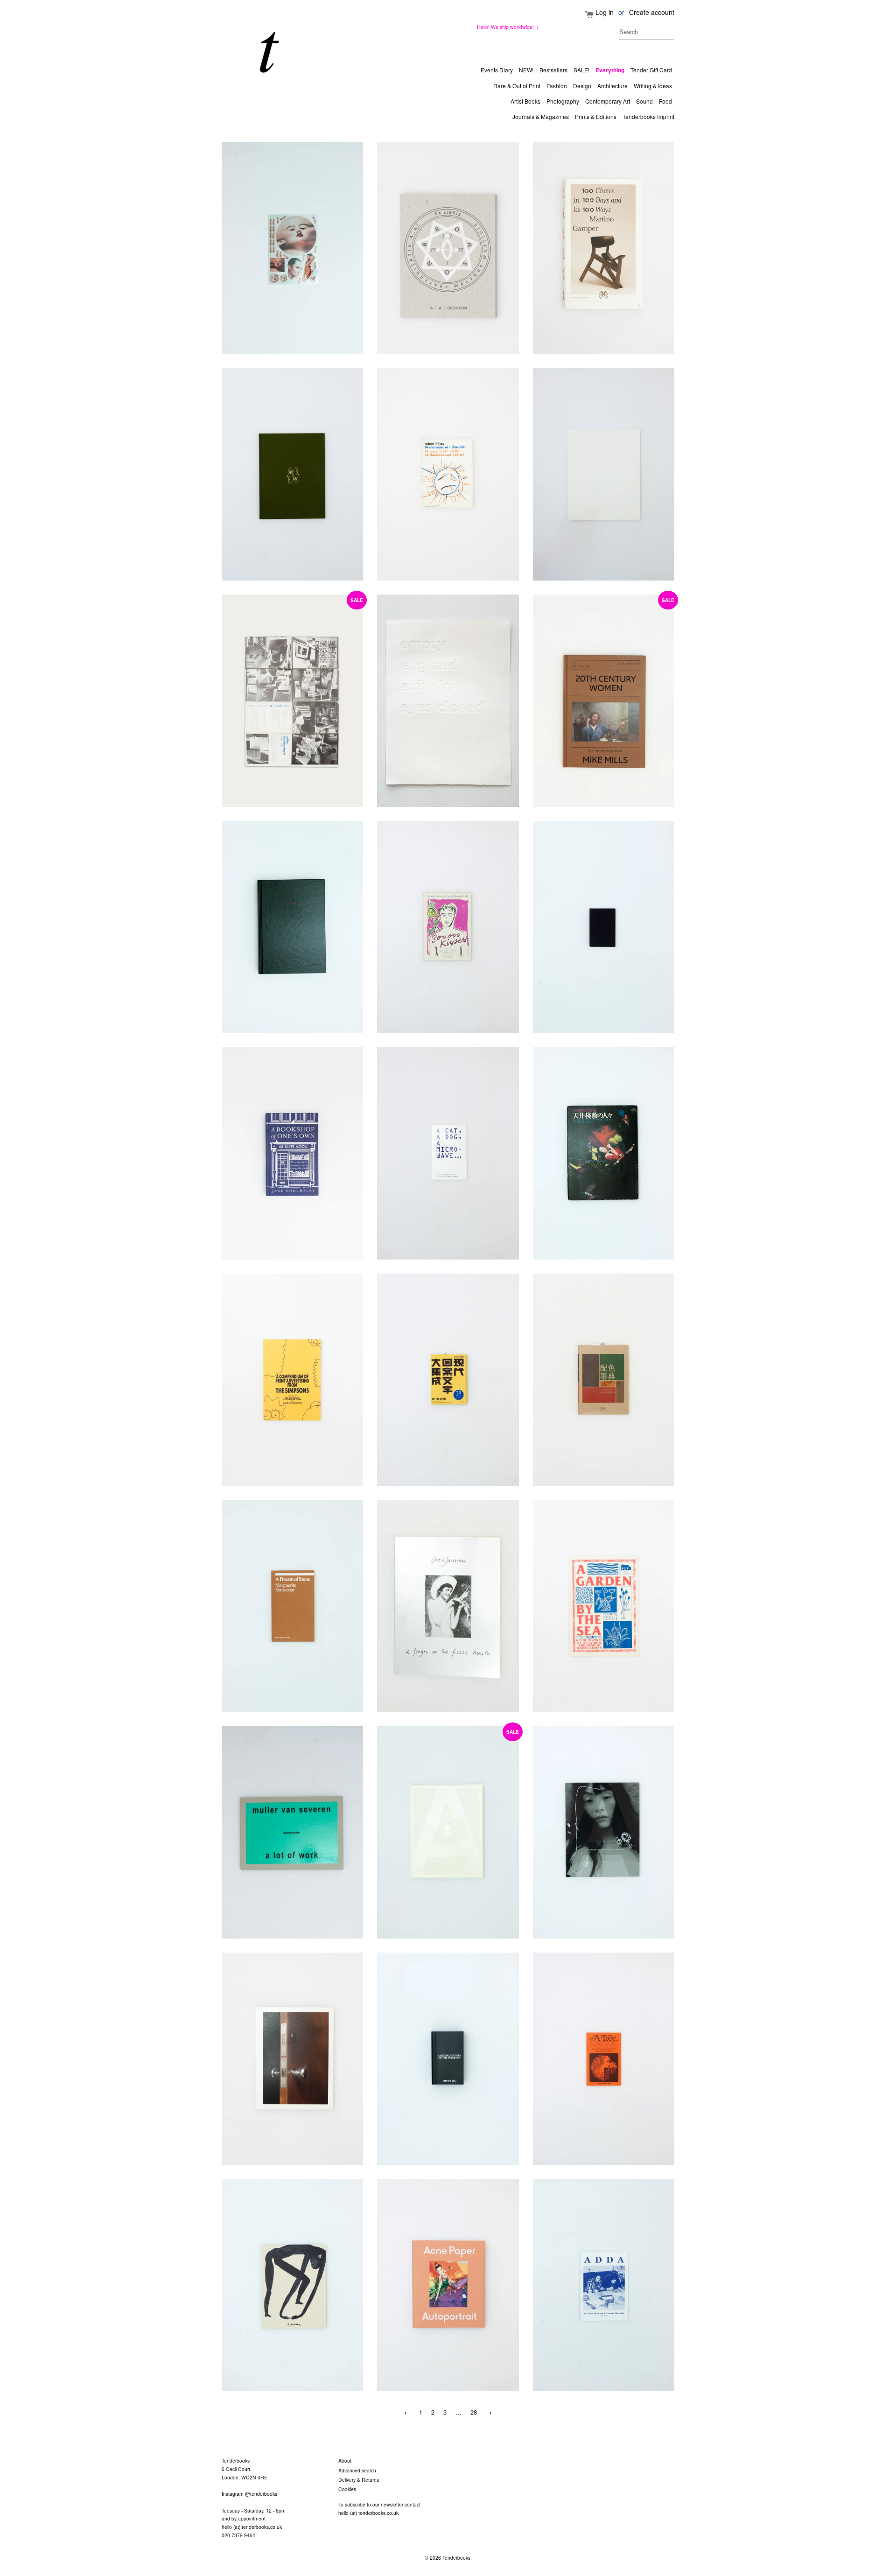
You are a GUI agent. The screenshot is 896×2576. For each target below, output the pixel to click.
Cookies (347, 2489)
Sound (644, 101)
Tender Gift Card (651, 70)
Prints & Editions (596, 116)
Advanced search (357, 2470)
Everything (610, 70)
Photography (563, 101)
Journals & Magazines (541, 116)
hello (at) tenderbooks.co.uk (252, 2527)
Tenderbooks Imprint (648, 116)
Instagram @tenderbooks (249, 2494)
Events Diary (497, 70)
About (345, 2460)
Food (665, 101)
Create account (652, 12)
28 (474, 2412)
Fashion (557, 86)
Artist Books (525, 101)
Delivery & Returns (359, 2480)
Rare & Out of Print (517, 86)
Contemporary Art (608, 101)
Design (582, 86)
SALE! (581, 70)
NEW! (526, 70)
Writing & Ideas (653, 86)
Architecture (612, 86)
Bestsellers (553, 70)
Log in (605, 12)
